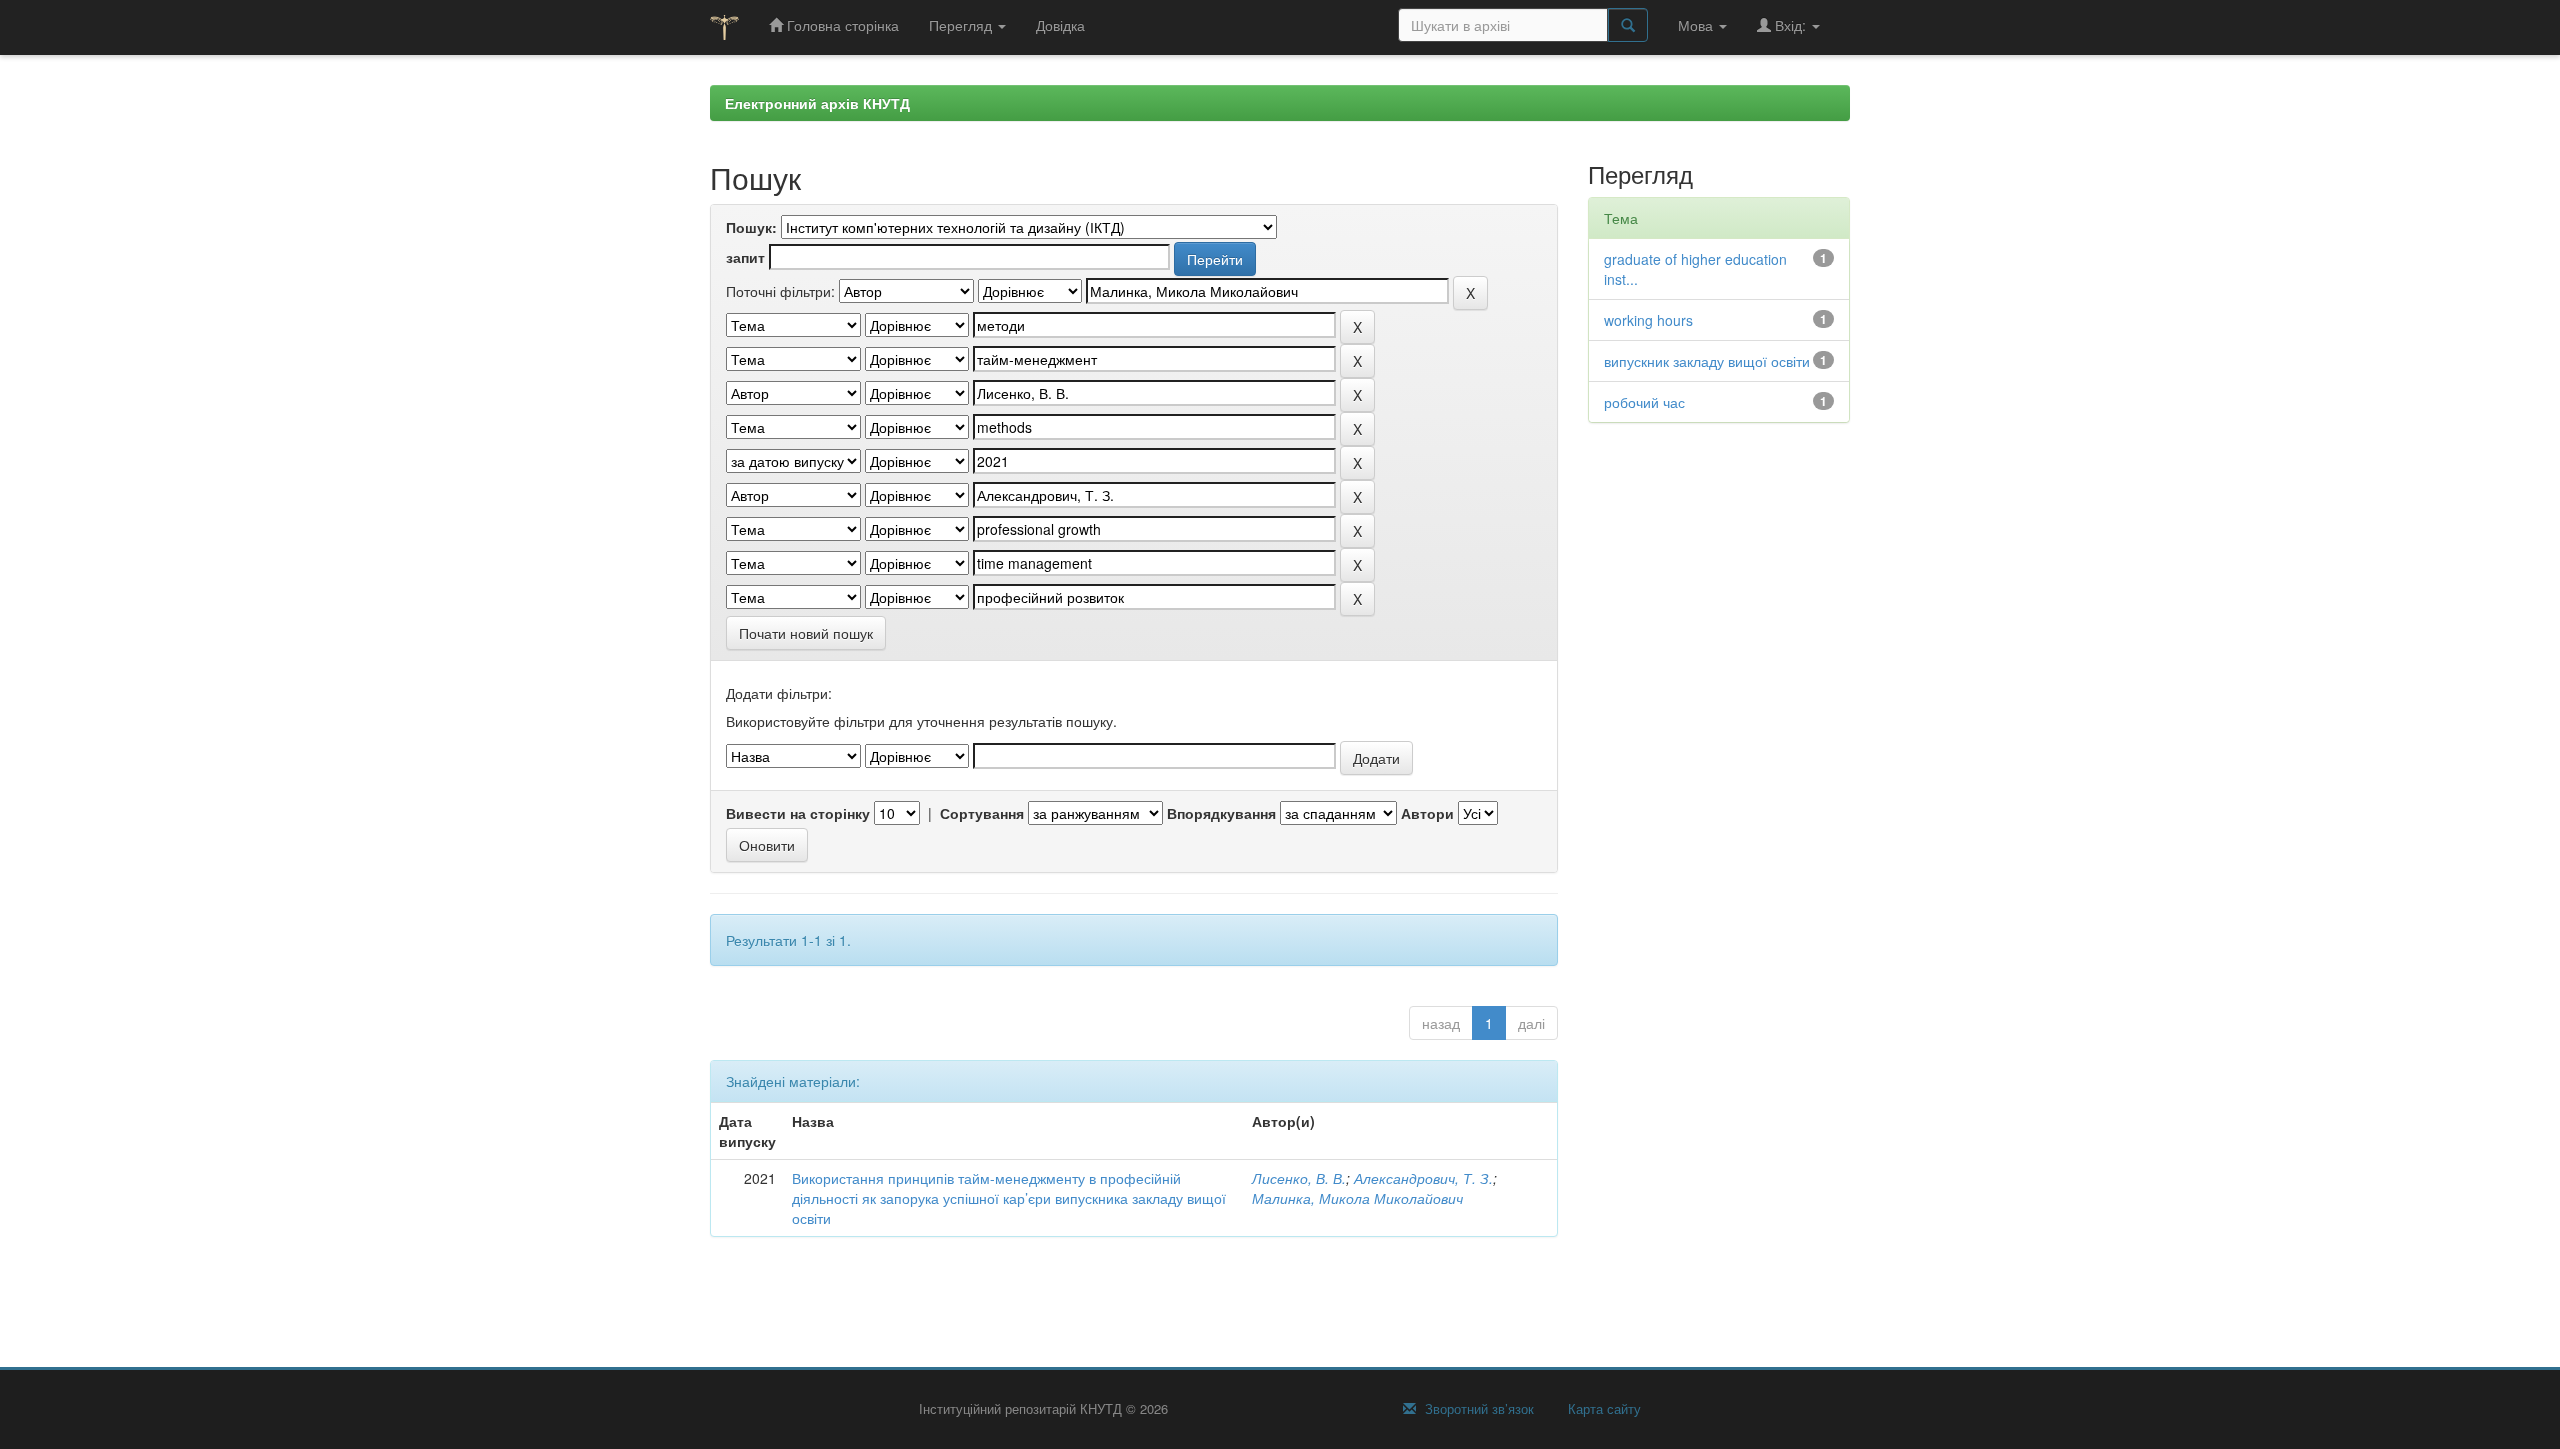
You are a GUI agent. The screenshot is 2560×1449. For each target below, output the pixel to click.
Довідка (1060, 25)
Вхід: (1790, 25)
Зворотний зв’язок (1477, 1409)
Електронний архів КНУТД (817, 103)
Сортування (982, 813)
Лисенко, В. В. (1299, 1178)
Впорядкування (1221, 813)
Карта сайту (1602, 1409)
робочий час (1644, 402)
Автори (1427, 813)
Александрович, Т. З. (1423, 1178)
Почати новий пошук (806, 633)
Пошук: (751, 227)
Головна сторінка (841, 25)
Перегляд (962, 25)
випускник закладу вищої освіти (1707, 361)
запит (745, 257)
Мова (1697, 25)
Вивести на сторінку (798, 813)
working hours (1648, 320)
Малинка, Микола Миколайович (1357, 1198)
